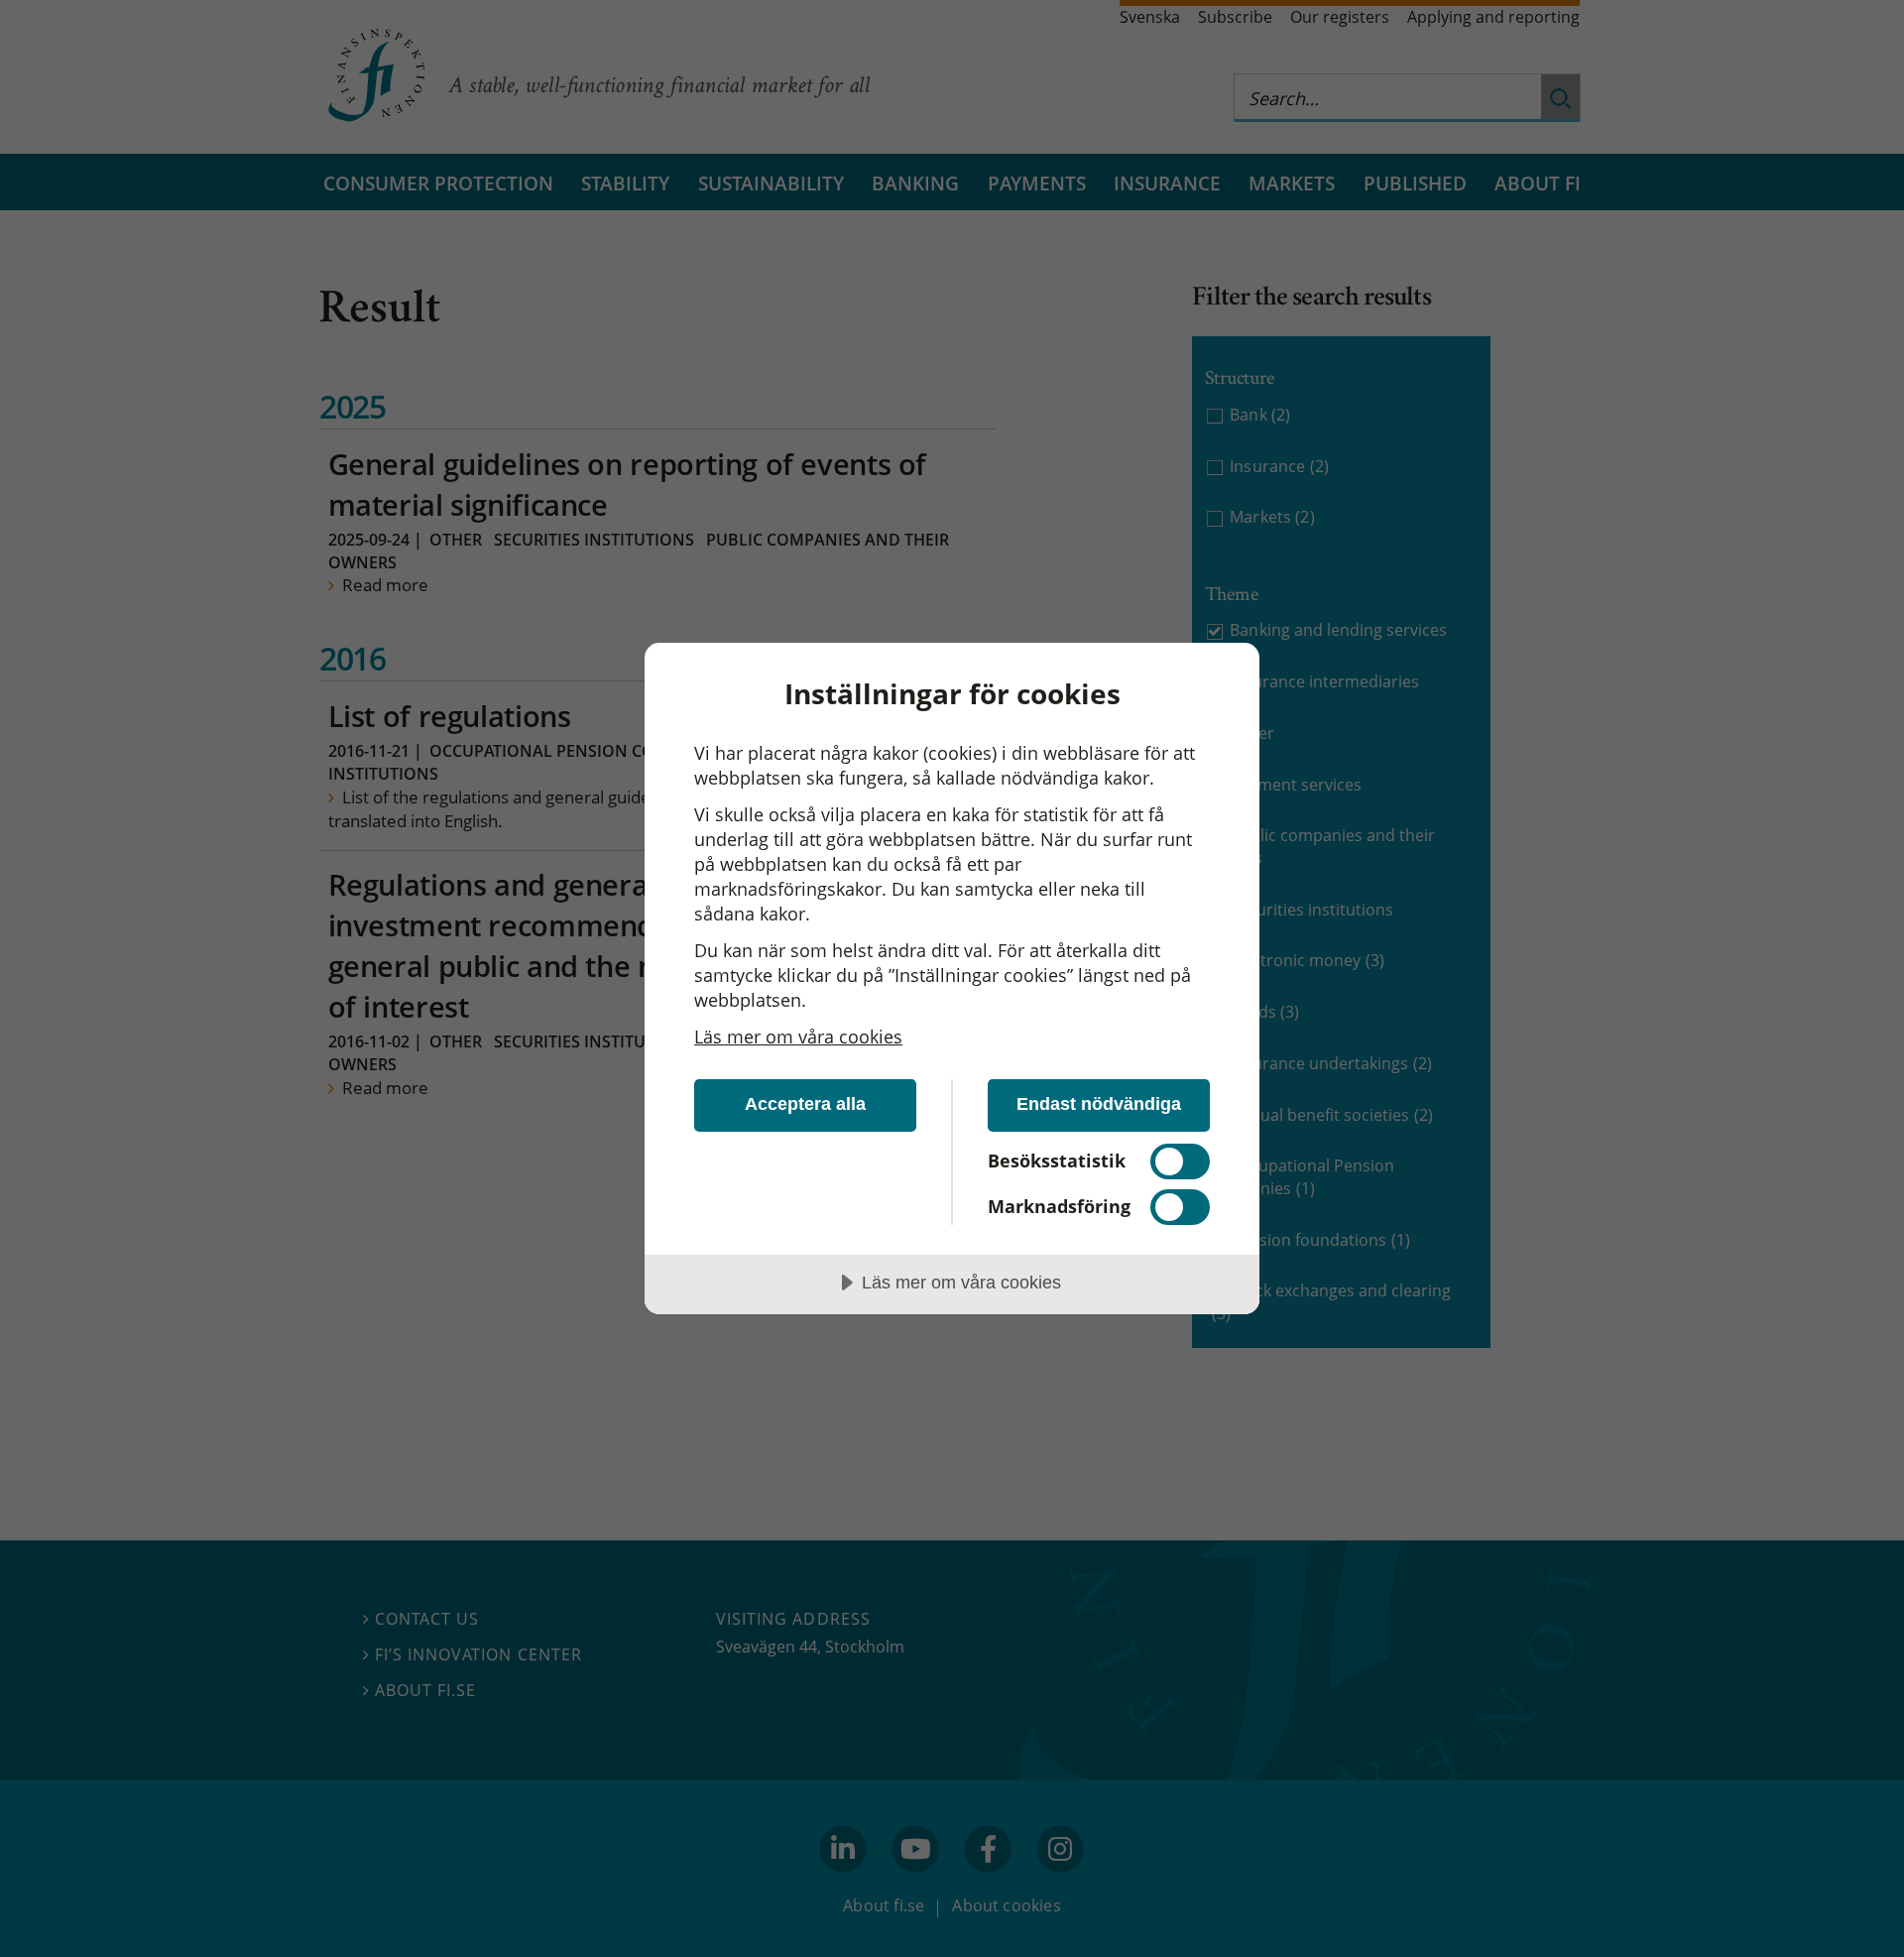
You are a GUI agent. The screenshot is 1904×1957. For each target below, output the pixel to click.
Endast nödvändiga (1099, 1104)
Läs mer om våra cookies (798, 1037)
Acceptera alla (805, 1104)
